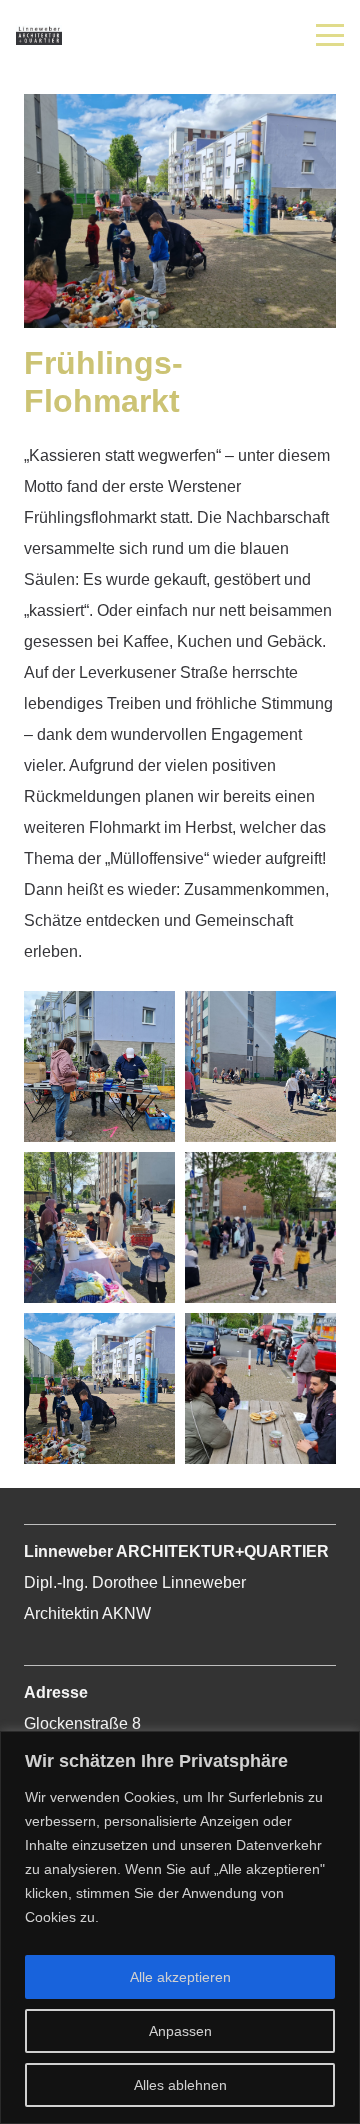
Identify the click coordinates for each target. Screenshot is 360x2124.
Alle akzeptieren (180, 1977)
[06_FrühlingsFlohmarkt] (99, 1388)
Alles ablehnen (180, 2085)
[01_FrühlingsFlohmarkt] (99, 1066)
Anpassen (180, 2031)
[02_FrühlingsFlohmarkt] (260, 1066)
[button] (330, 35)
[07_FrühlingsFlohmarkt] (260, 1227)
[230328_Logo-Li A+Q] (39, 35)
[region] (180, 1927)
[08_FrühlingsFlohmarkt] (260, 1388)
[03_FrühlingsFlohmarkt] (99, 1227)
